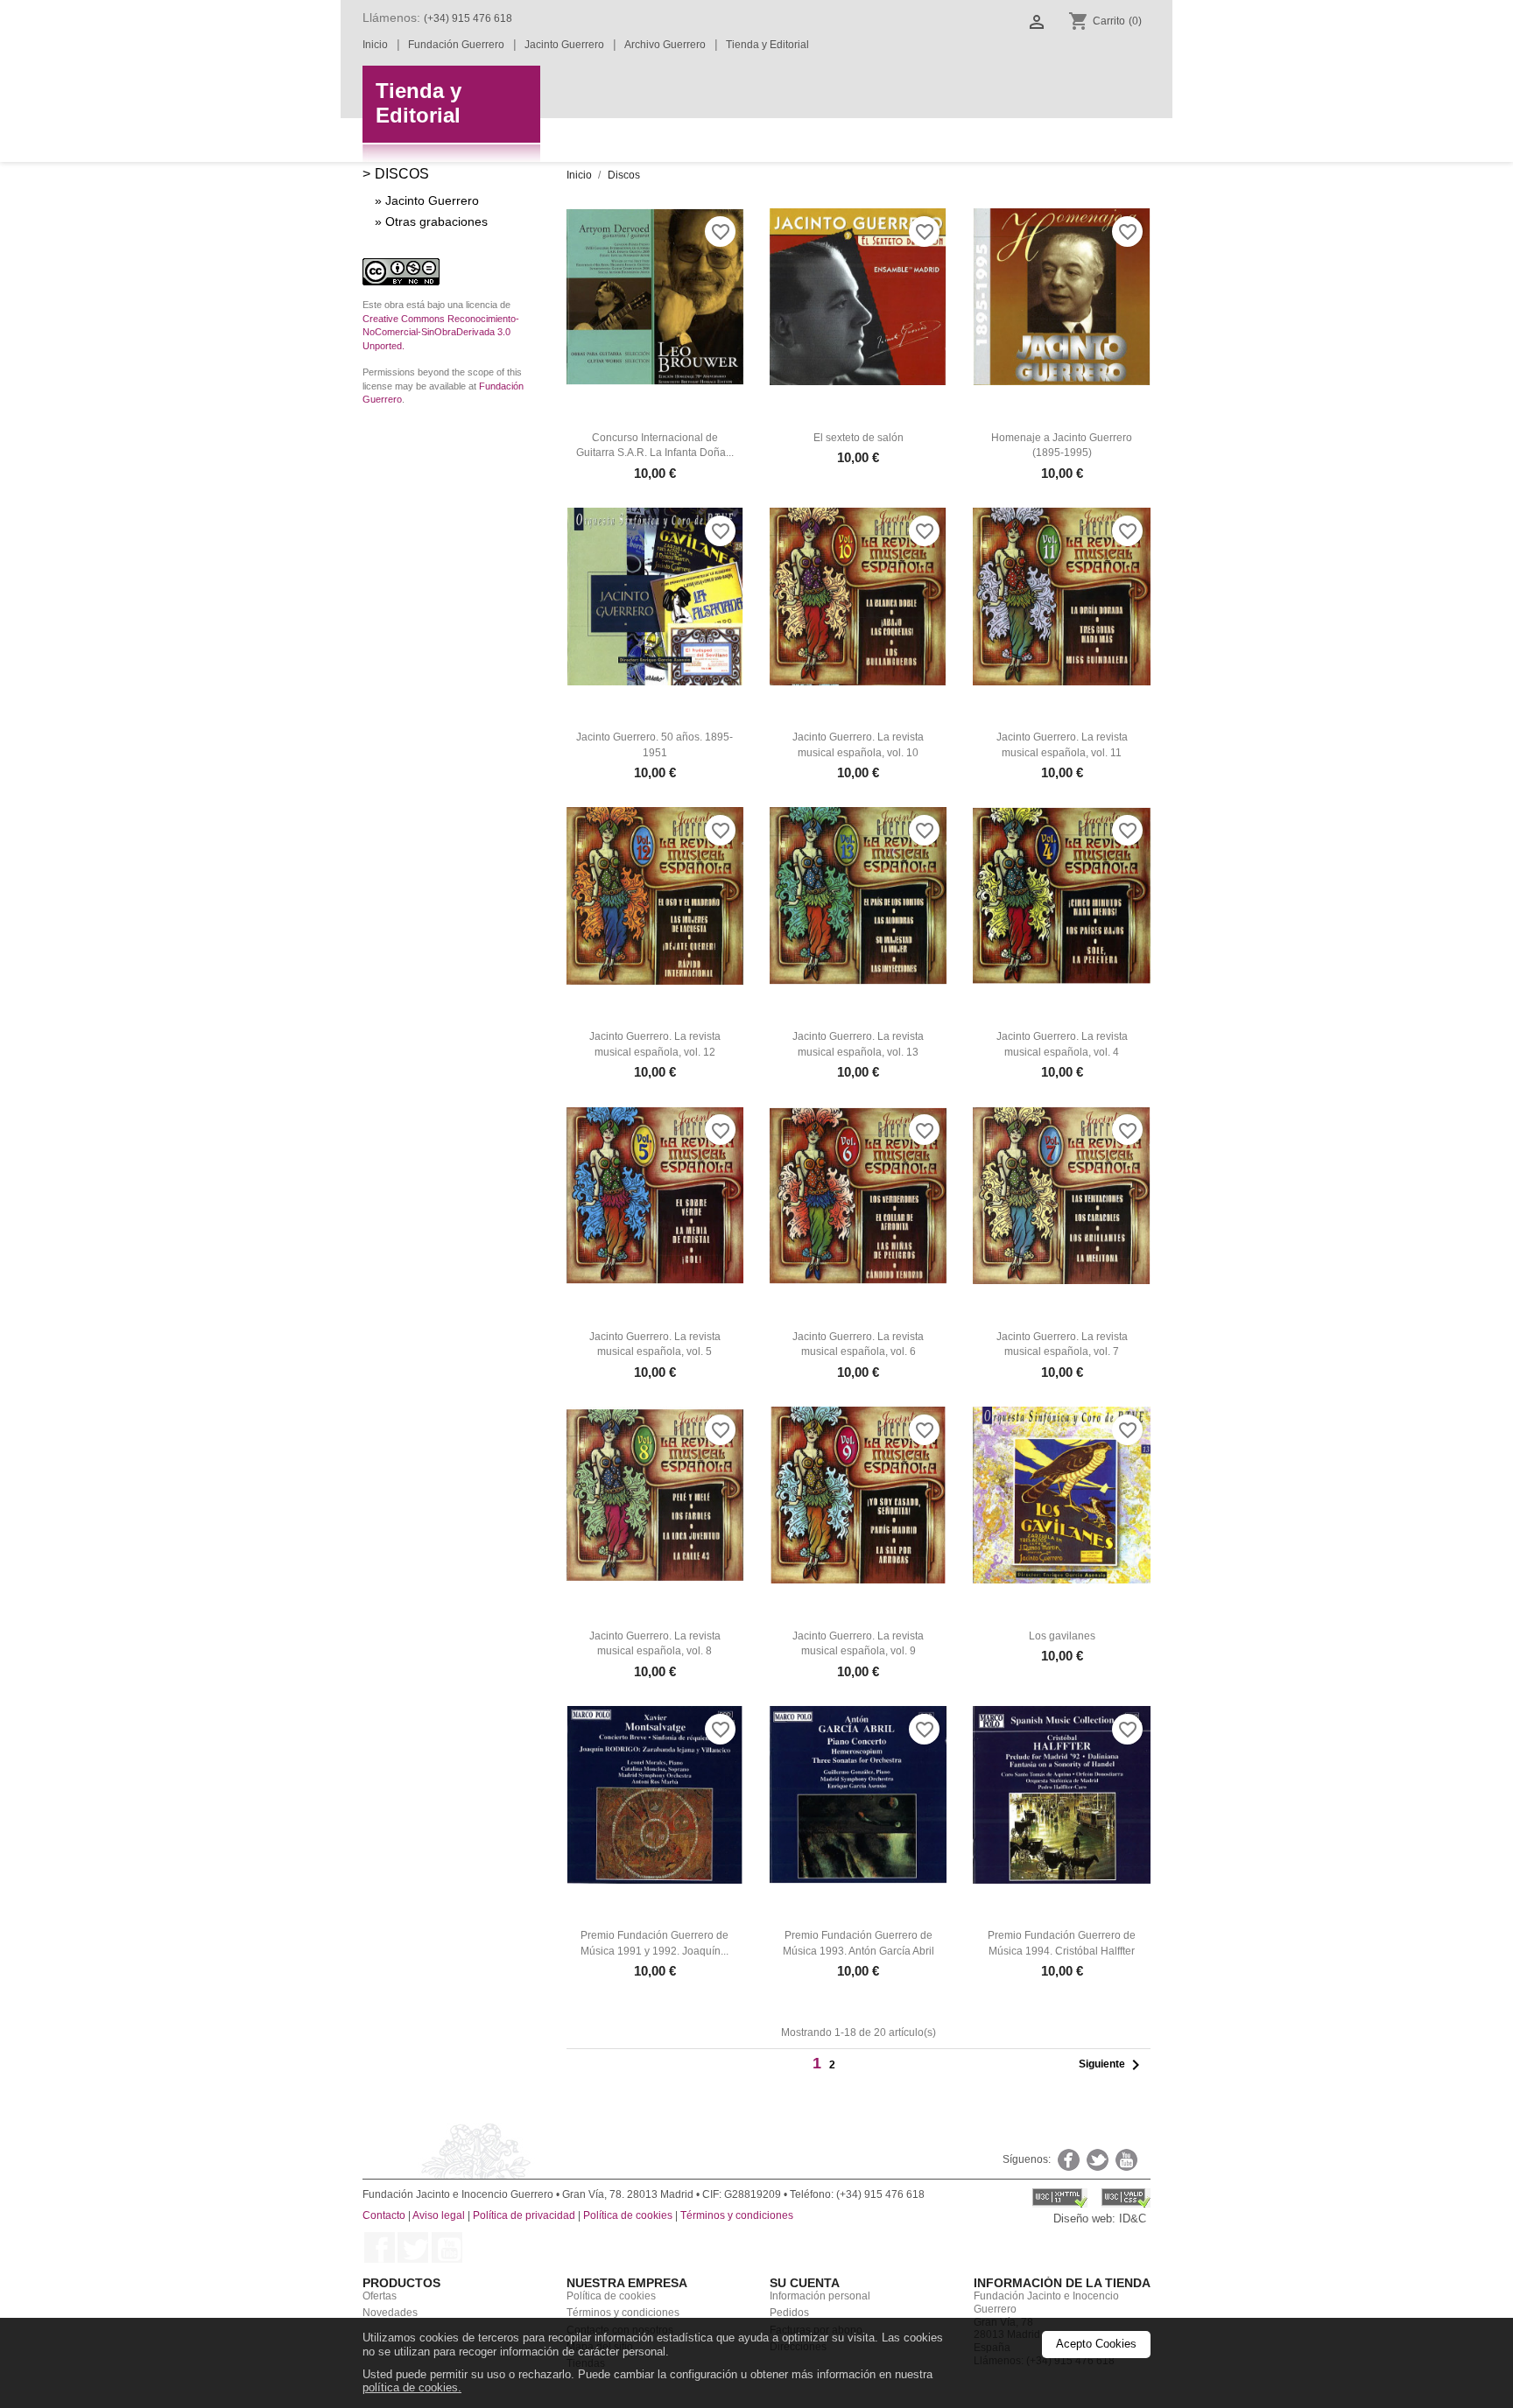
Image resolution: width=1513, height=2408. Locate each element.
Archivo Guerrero (665, 45)
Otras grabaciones (436, 221)
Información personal (820, 2296)
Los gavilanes (1062, 1636)
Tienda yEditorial (419, 103)
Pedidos (789, 2313)
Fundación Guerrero (456, 45)
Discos (402, 173)
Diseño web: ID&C (1100, 2218)
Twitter (413, 2247)
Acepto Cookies (1096, 2344)
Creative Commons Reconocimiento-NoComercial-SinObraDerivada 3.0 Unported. (441, 333)
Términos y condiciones (737, 2215)
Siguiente (1112, 2065)
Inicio (375, 45)
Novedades (390, 2313)
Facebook (380, 2247)
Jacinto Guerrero (564, 45)
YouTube (447, 2247)
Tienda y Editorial (767, 45)
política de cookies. (412, 2387)
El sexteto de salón (859, 438)
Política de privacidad (524, 2215)
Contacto (384, 2215)
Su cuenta (805, 2283)
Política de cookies (628, 2215)
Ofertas (380, 2296)
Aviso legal (439, 2215)
